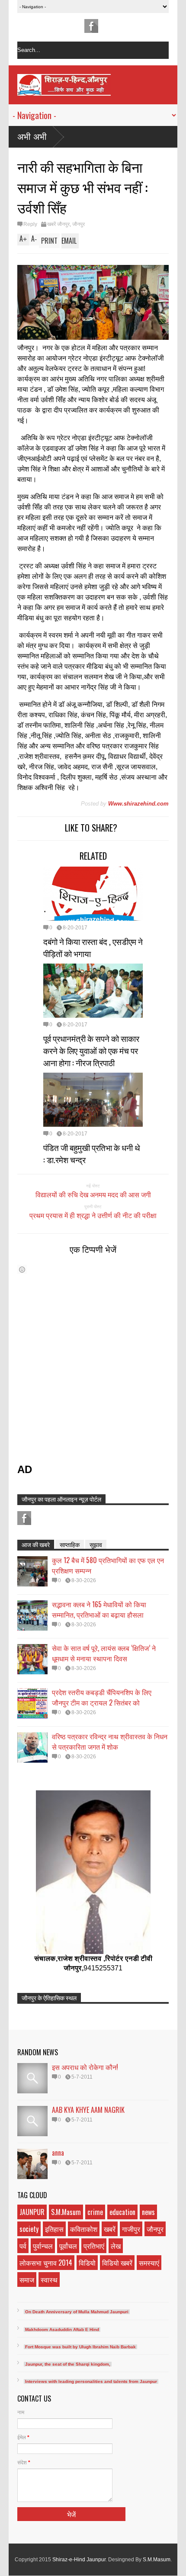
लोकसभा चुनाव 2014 (46, 2263)
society (29, 2229)
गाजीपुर (131, 2229)
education (122, 2212)
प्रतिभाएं (94, 2246)
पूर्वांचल (68, 2246)
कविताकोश (84, 2229)
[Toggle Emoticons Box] (22, 1269)
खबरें (110, 2229)
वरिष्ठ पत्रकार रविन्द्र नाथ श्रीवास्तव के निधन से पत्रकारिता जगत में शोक (110, 1741)
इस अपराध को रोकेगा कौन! (85, 2067)
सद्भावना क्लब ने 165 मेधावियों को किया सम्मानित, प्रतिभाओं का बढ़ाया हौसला (99, 1609)
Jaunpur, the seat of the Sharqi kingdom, (68, 2364)
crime (95, 2212)
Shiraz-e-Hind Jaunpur (79, 2560)
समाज (27, 2279)
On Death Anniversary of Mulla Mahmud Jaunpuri (77, 2312)
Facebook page (91, 26)
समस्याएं (149, 2263)
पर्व (23, 2246)
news (148, 2212)
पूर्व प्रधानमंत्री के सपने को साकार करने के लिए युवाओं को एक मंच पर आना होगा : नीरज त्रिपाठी (91, 1050)
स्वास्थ (49, 2279)
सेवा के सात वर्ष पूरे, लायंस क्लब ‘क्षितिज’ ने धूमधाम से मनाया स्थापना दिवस (104, 1653)
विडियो (87, 2263)
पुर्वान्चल (43, 2246)
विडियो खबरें (117, 2263)
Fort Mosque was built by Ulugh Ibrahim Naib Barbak (80, 2347)
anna (58, 2153)
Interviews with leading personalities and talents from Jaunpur (91, 2381)
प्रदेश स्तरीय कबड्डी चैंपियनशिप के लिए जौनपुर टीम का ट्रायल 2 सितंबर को (102, 1697)
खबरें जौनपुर (58, 224)
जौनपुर (79, 224)
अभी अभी (32, 137)
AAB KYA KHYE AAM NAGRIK (88, 2110)
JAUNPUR (32, 2212)
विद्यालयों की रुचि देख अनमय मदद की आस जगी (93, 1194)
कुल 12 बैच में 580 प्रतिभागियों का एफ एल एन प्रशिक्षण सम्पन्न (108, 1565)
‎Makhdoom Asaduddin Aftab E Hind (62, 2329)
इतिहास (54, 2229)
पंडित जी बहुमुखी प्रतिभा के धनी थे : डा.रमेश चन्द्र (92, 1153)
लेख (116, 2246)
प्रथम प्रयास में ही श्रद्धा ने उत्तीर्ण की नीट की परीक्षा (93, 1215)
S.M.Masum (66, 2212)
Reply (30, 224)
